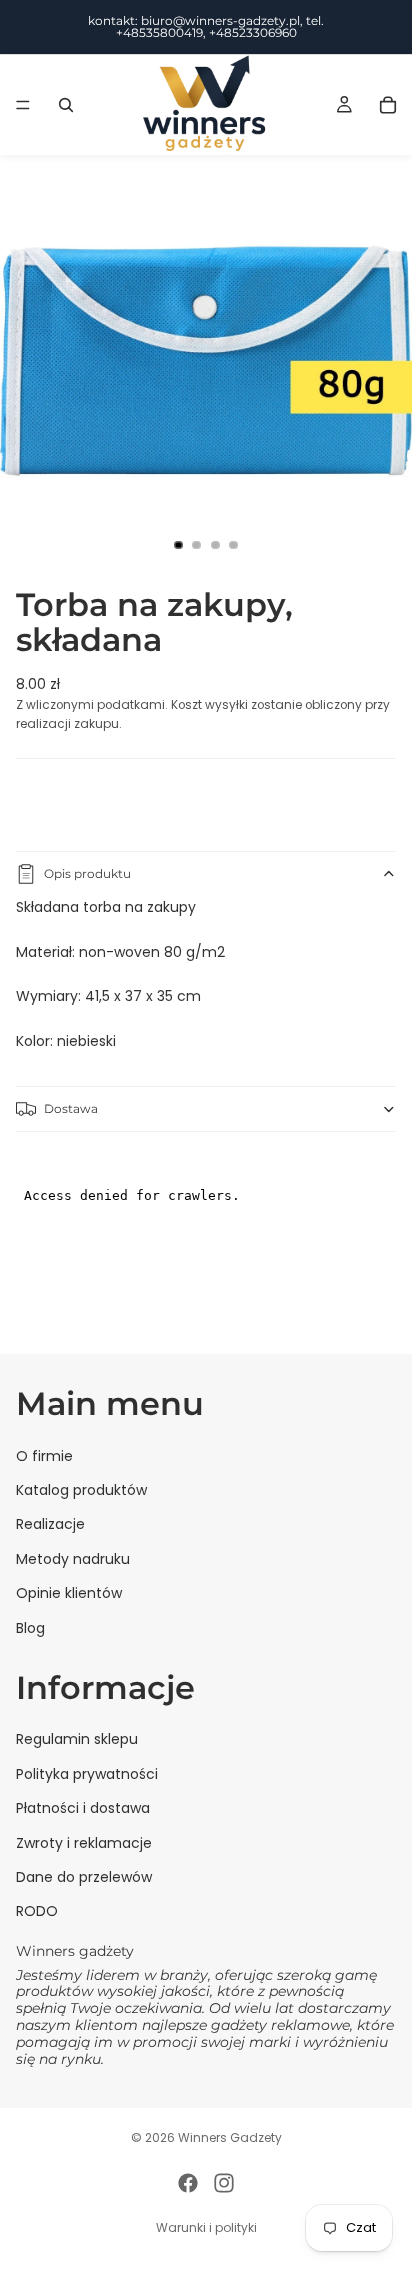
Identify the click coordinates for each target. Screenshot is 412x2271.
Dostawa (71, 1108)
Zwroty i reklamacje (84, 1842)
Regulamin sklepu (77, 1739)
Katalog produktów (81, 1490)
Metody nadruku (73, 1559)
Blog (30, 1627)
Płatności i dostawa (83, 1808)
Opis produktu (87, 873)
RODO (37, 1911)
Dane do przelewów (84, 1877)
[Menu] (23, 105)
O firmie (44, 1455)
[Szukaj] (66, 105)
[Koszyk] (388, 105)
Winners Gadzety (230, 2137)
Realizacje (50, 1524)
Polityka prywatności (87, 1774)
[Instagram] (224, 2183)
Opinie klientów (69, 1593)
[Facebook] (188, 2183)
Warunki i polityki (206, 2227)
